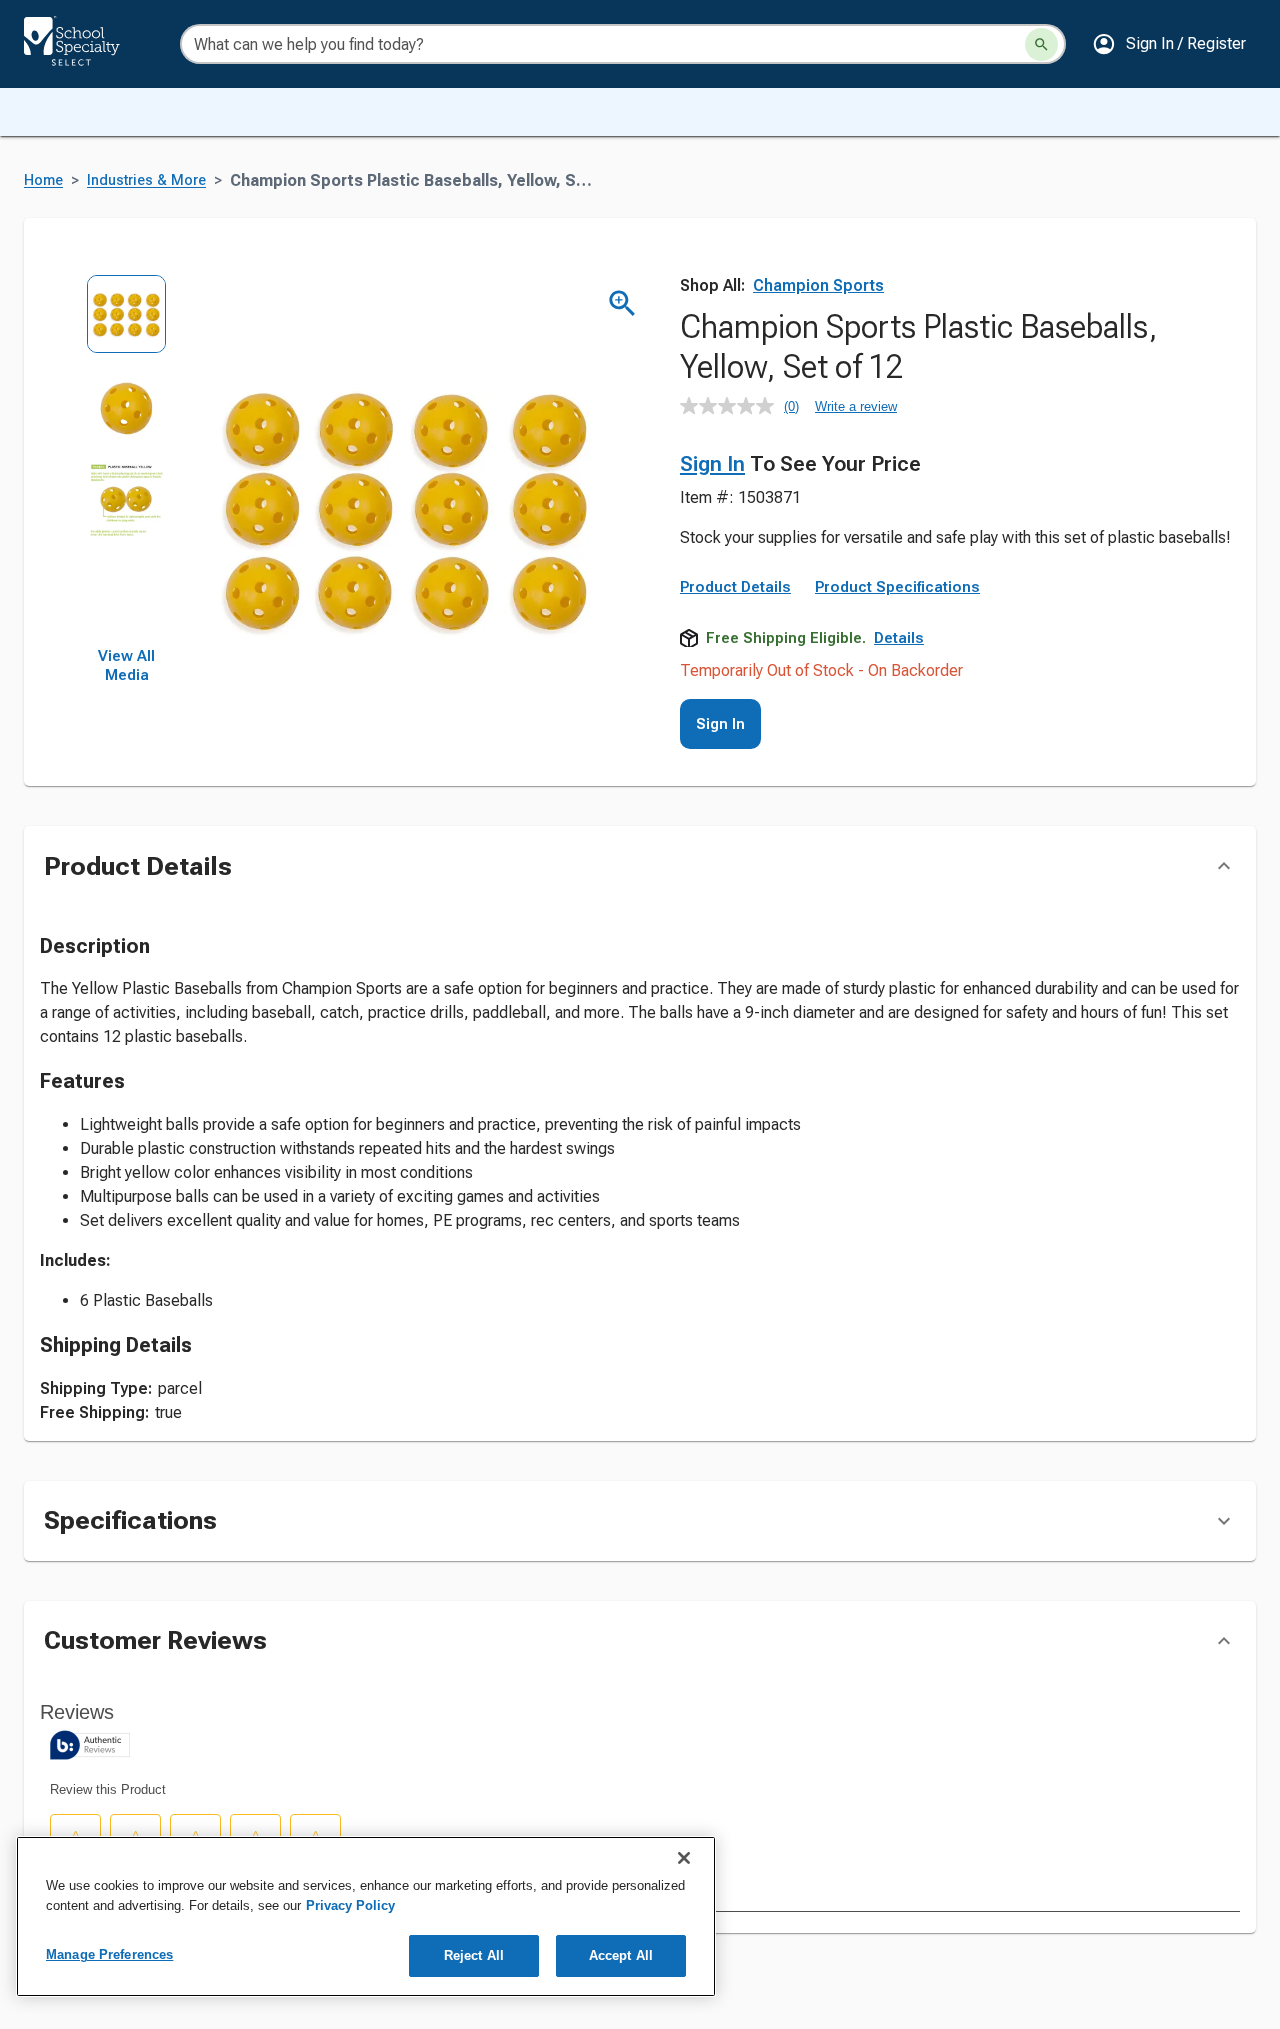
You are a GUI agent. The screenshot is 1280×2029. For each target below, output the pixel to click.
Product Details (735, 587)
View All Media (126, 666)
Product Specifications (897, 587)
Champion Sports (818, 285)
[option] (126, 320)
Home (43, 180)
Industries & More (146, 180)
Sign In (712, 464)
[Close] (684, 1858)
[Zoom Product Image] (622, 303)
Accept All (621, 1955)
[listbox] (126, 460)
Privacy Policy (350, 1905)
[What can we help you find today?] (1041, 44)
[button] (1169, 44)
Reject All (474, 1955)
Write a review (856, 406)
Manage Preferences (109, 1954)
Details (899, 638)
